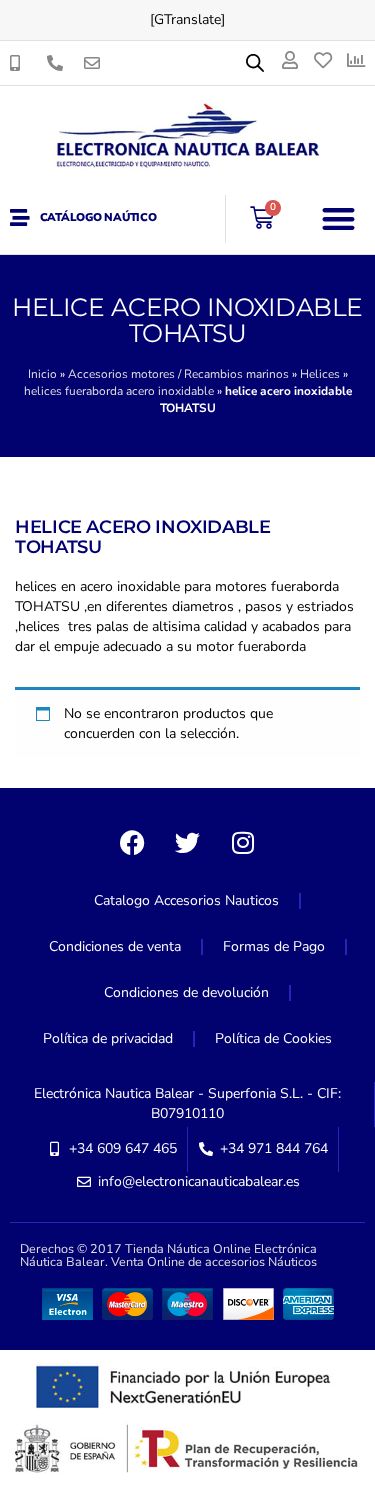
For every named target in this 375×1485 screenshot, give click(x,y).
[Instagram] (243, 843)
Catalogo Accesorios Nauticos (186, 900)
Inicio (42, 374)
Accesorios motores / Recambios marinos (178, 374)
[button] (339, 218)
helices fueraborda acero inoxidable (119, 391)
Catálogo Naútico (98, 217)
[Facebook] (133, 843)
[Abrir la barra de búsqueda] (255, 63)
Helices (320, 374)
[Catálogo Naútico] (20, 218)
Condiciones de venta (115, 946)
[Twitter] (188, 843)
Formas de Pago (274, 946)
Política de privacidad (108, 1038)
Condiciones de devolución (186, 992)
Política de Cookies (273, 1038)
